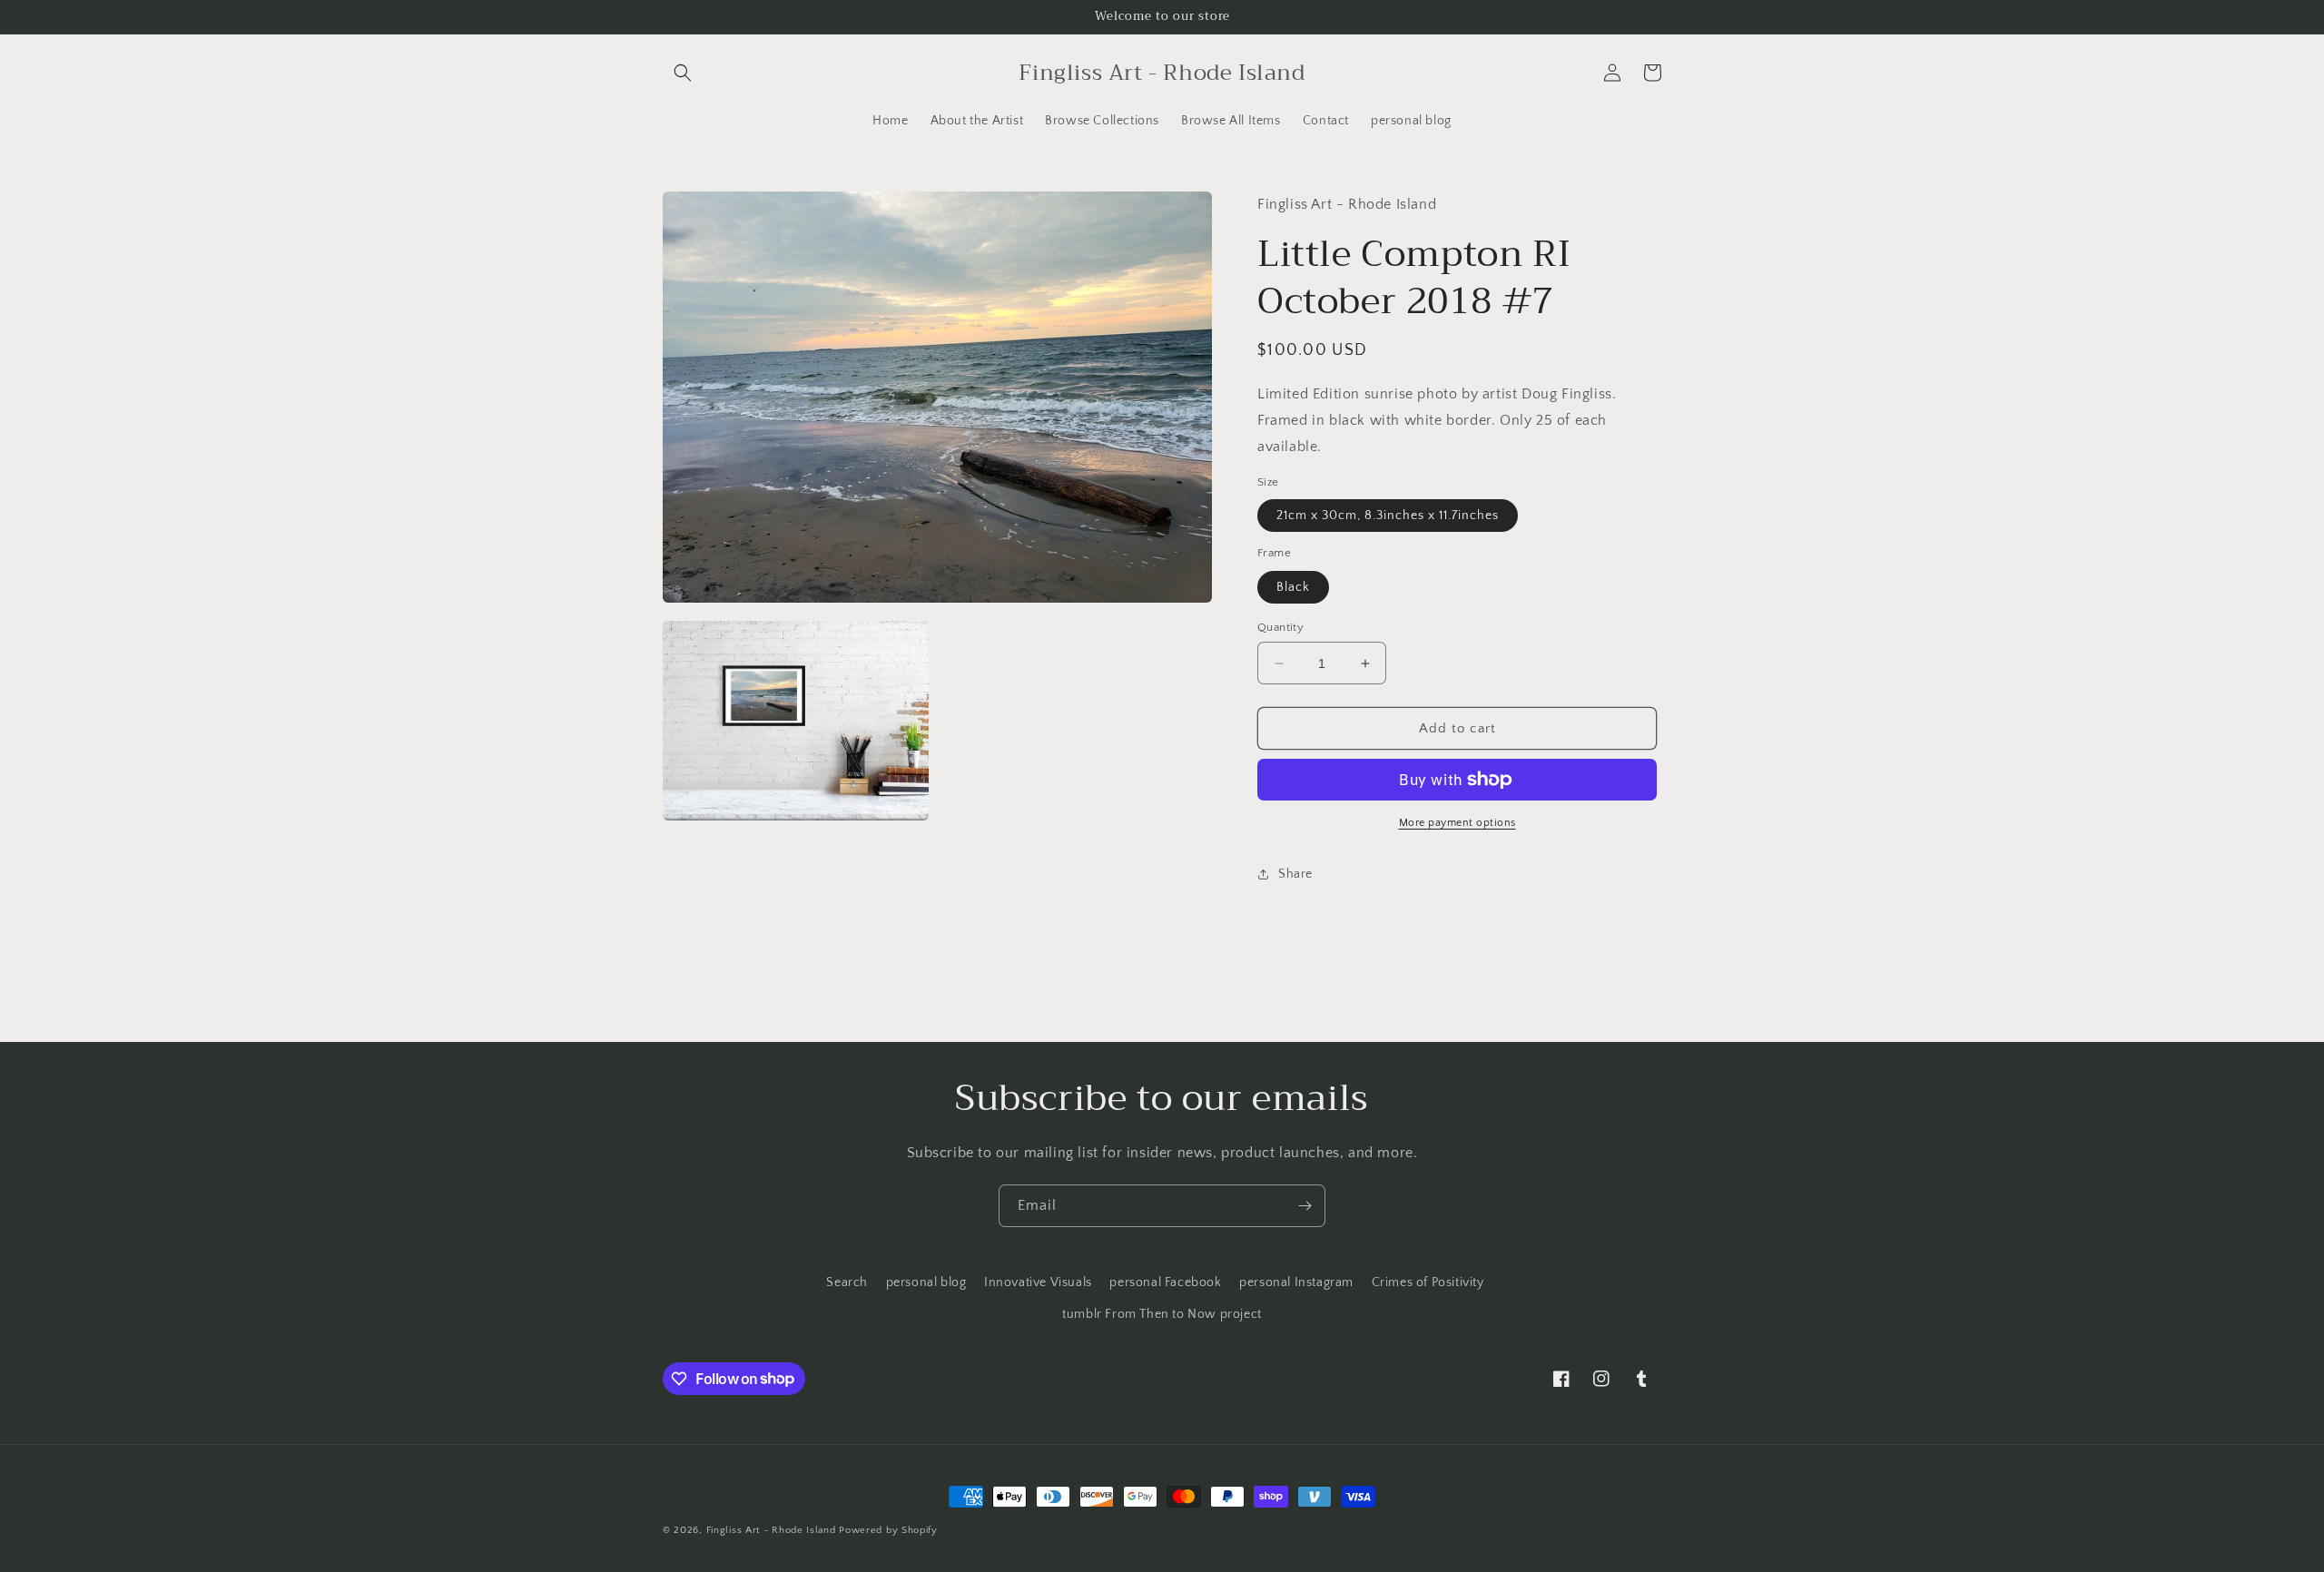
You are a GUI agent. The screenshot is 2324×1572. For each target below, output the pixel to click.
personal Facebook (1165, 1282)
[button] (683, 73)
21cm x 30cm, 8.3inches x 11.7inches (1388, 516)
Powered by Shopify (888, 1530)
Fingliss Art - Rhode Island (771, 1530)
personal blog (926, 1282)
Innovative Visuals (1038, 1282)
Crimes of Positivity (1428, 1282)
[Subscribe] (1305, 1206)
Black (1293, 587)
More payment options (1457, 823)
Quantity (1280, 627)
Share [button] (1295, 874)
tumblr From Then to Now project (1162, 1314)
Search (847, 1282)
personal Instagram (1296, 1282)
